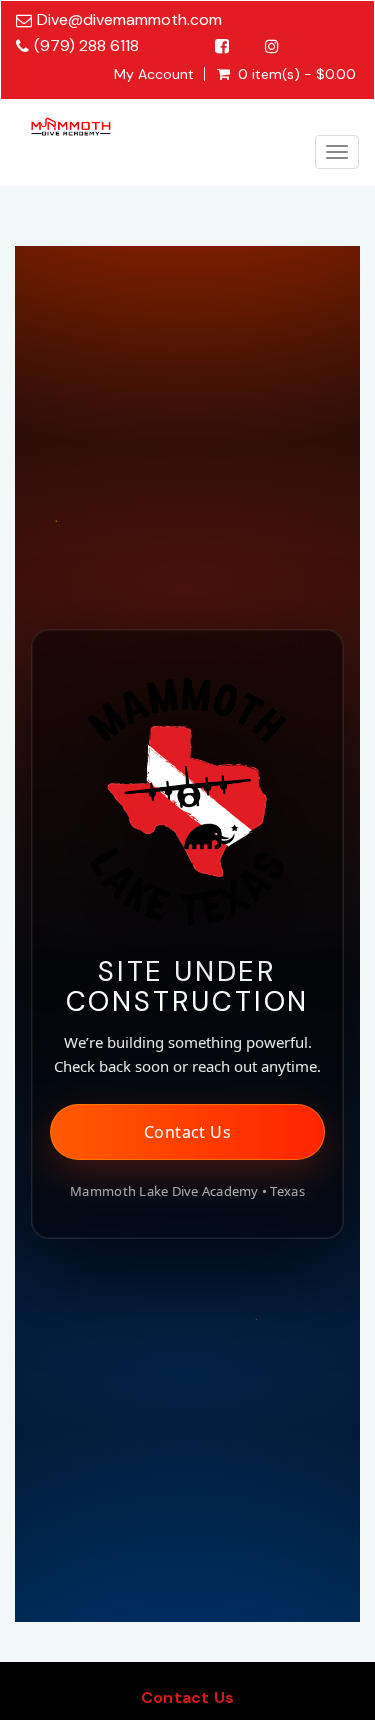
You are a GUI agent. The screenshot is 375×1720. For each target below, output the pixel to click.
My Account (154, 74)
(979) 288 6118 (86, 45)
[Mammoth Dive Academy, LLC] (71, 122)
